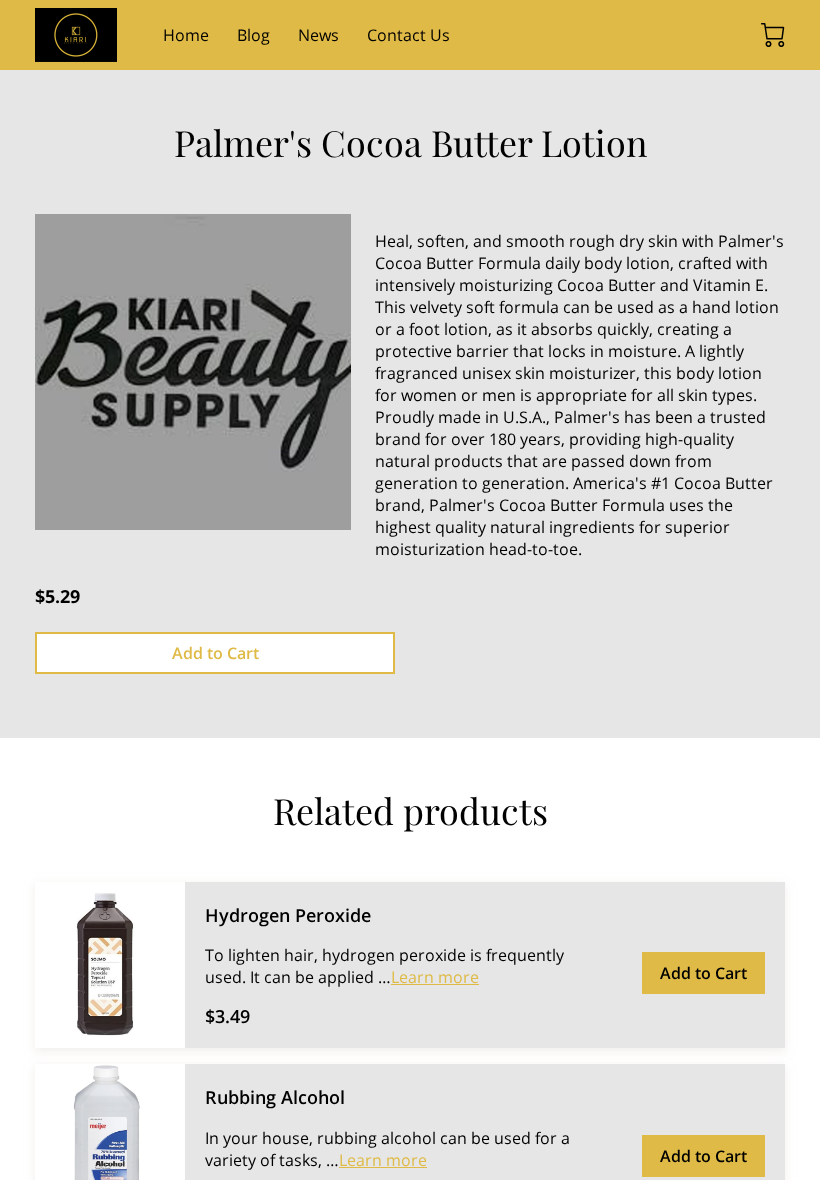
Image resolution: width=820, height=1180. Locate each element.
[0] (773, 35)
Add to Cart (215, 653)
